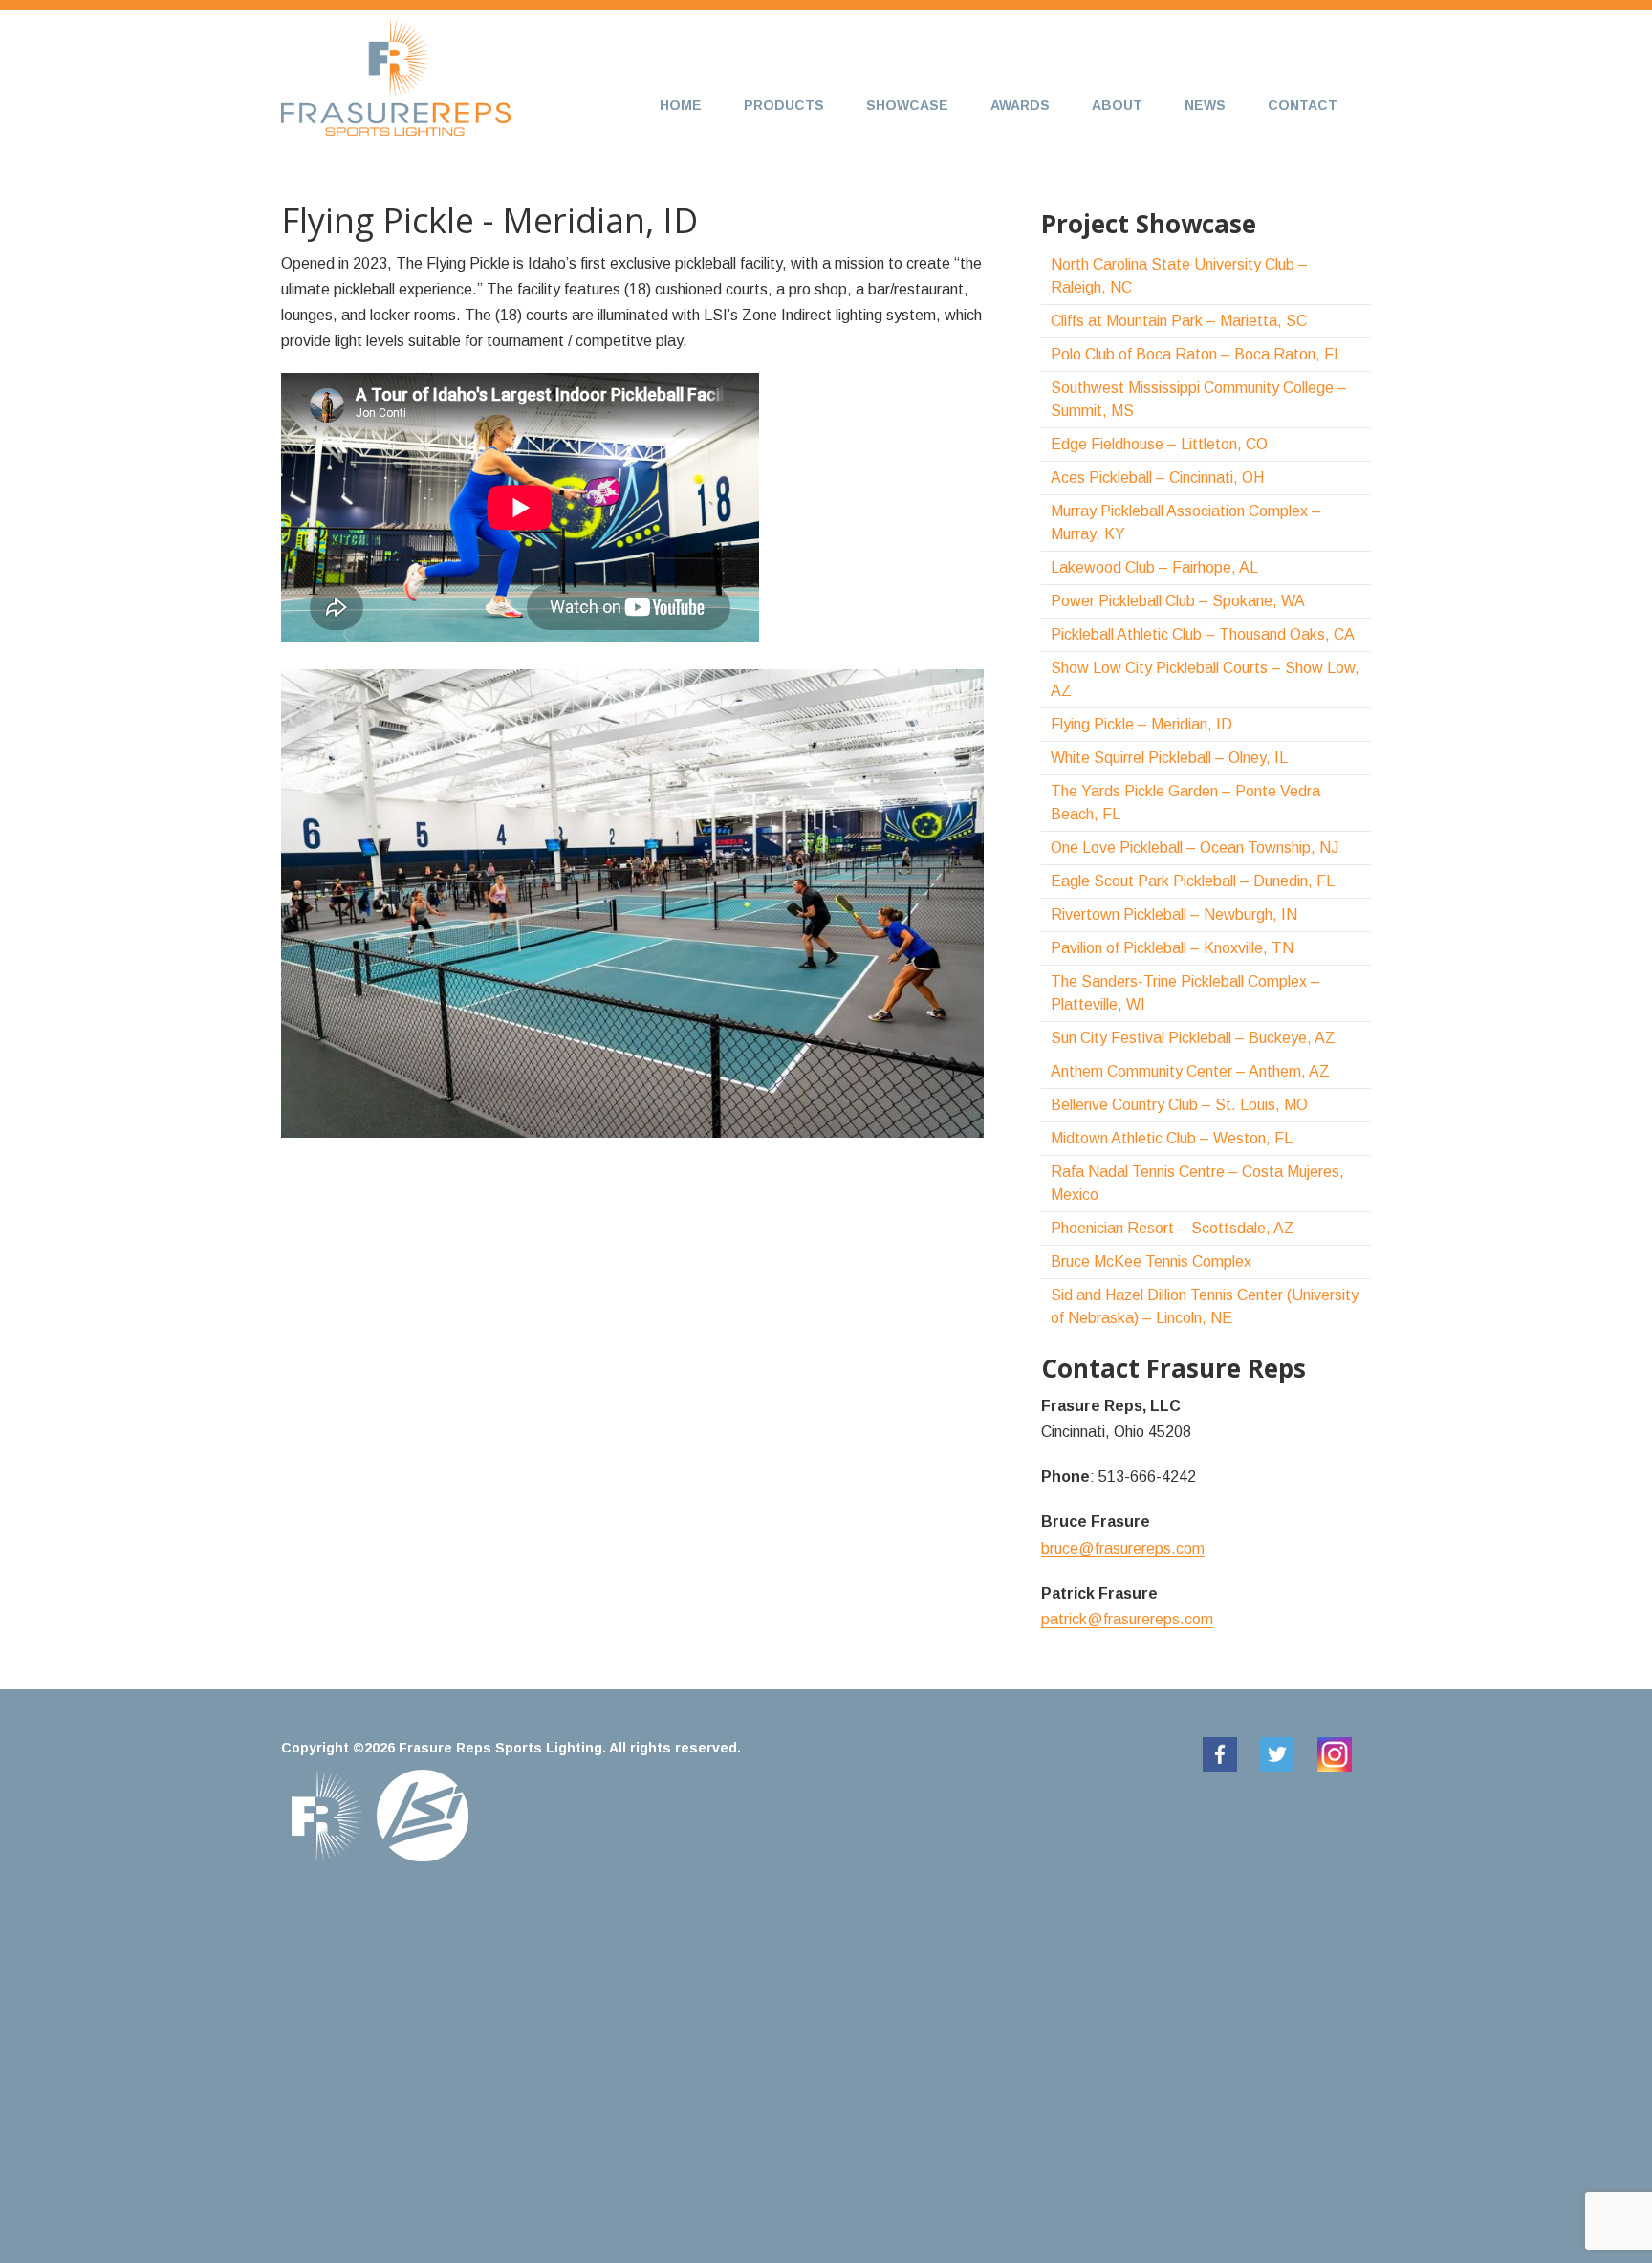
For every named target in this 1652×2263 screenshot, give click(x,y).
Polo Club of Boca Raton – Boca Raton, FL (1196, 354)
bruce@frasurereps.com (1123, 1548)
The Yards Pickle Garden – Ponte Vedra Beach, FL (1185, 803)
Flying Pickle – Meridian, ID (1141, 724)
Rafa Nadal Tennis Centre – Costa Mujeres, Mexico (1197, 1183)
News (1205, 105)
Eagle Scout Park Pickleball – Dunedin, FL (1193, 881)
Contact (1303, 105)
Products (784, 105)
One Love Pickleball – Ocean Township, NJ (1195, 848)
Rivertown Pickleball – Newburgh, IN (1174, 914)
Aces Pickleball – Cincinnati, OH (1157, 478)
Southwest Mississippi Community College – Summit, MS (1199, 399)
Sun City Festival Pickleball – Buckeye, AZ (1193, 1038)
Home (681, 105)
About (1117, 105)
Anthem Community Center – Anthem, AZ (1190, 1071)
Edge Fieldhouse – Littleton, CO (1159, 444)
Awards (1020, 105)
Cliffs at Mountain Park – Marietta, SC (1179, 321)
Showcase (907, 105)
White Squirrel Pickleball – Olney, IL (1169, 758)
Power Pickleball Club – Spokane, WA (1178, 601)
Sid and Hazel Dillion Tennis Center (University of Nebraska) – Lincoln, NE (1205, 1306)
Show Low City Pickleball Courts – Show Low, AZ (1205, 679)
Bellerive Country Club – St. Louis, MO (1179, 1105)
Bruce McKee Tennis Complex (1151, 1262)
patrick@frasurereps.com (1127, 1619)
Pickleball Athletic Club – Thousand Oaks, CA (1203, 634)
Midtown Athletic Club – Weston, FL (1172, 1138)
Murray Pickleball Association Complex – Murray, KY (1186, 522)
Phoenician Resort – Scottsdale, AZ (1173, 1228)
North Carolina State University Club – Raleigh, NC (1179, 276)
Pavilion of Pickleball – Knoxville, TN (1172, 948)
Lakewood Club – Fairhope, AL (1154, 567)
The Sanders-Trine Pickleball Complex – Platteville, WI (1185, 993)
